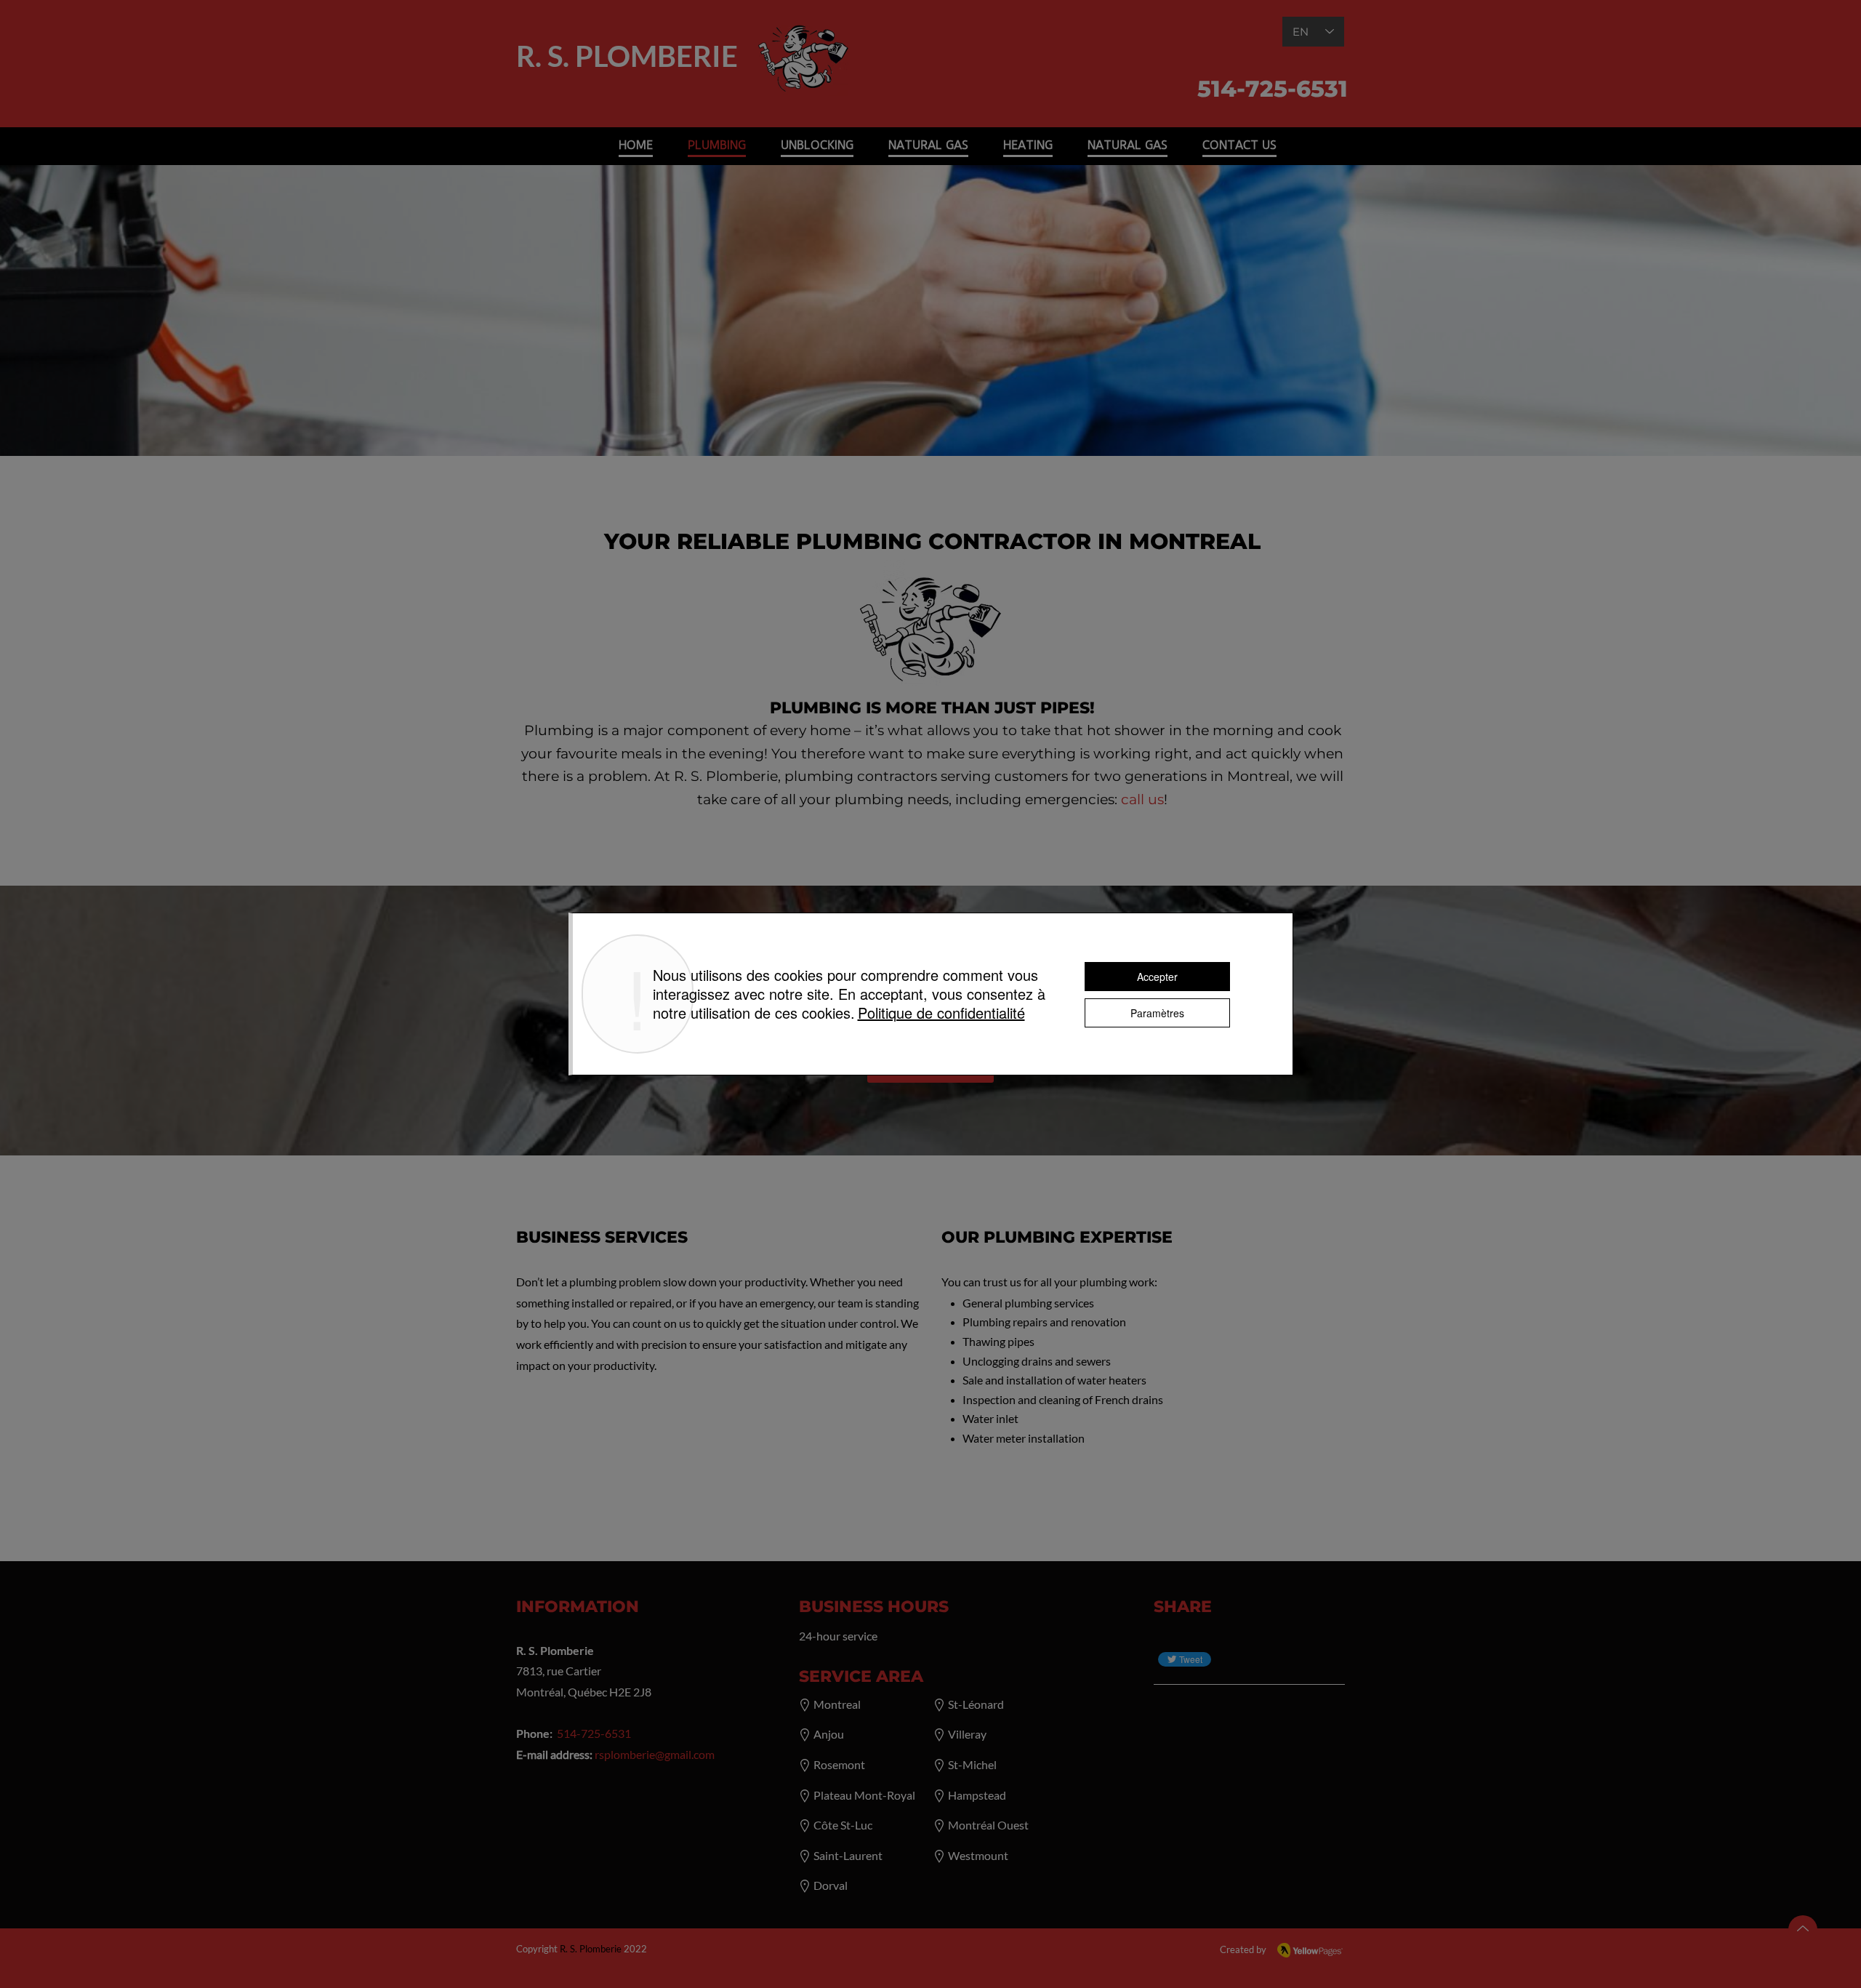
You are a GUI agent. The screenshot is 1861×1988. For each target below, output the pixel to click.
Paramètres (1157, 1013)
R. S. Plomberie (591, 1949)
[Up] (1803, 1930)
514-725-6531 (594, 1733)
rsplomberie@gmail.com (655, 1754)
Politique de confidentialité (941, 1013)
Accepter (1157, 977)
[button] (817, 144)
